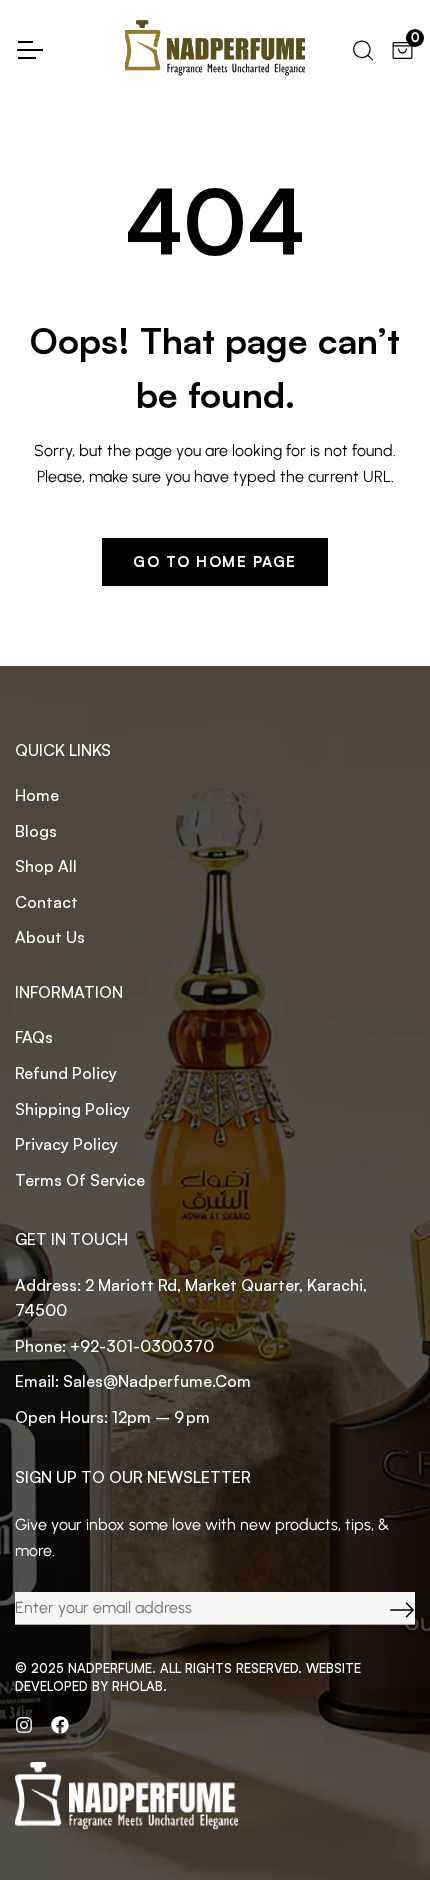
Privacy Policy (66, 1144)
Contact (46, 902)
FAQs (34, 1037)
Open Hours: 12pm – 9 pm (112, 1417)
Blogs (36, 831)
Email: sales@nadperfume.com (133, 1381)
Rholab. (139, 1686)
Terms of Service (80, 1180)
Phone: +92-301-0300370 (114, 1346)
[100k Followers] (24, 1724)
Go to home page (215, 561)
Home (37, 795)
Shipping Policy (72, 1109)
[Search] (361, 48)
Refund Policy (66, 1073)
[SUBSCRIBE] (387, 1608)
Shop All (46, 866)
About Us (50, 937)
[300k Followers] (60, 1724)
